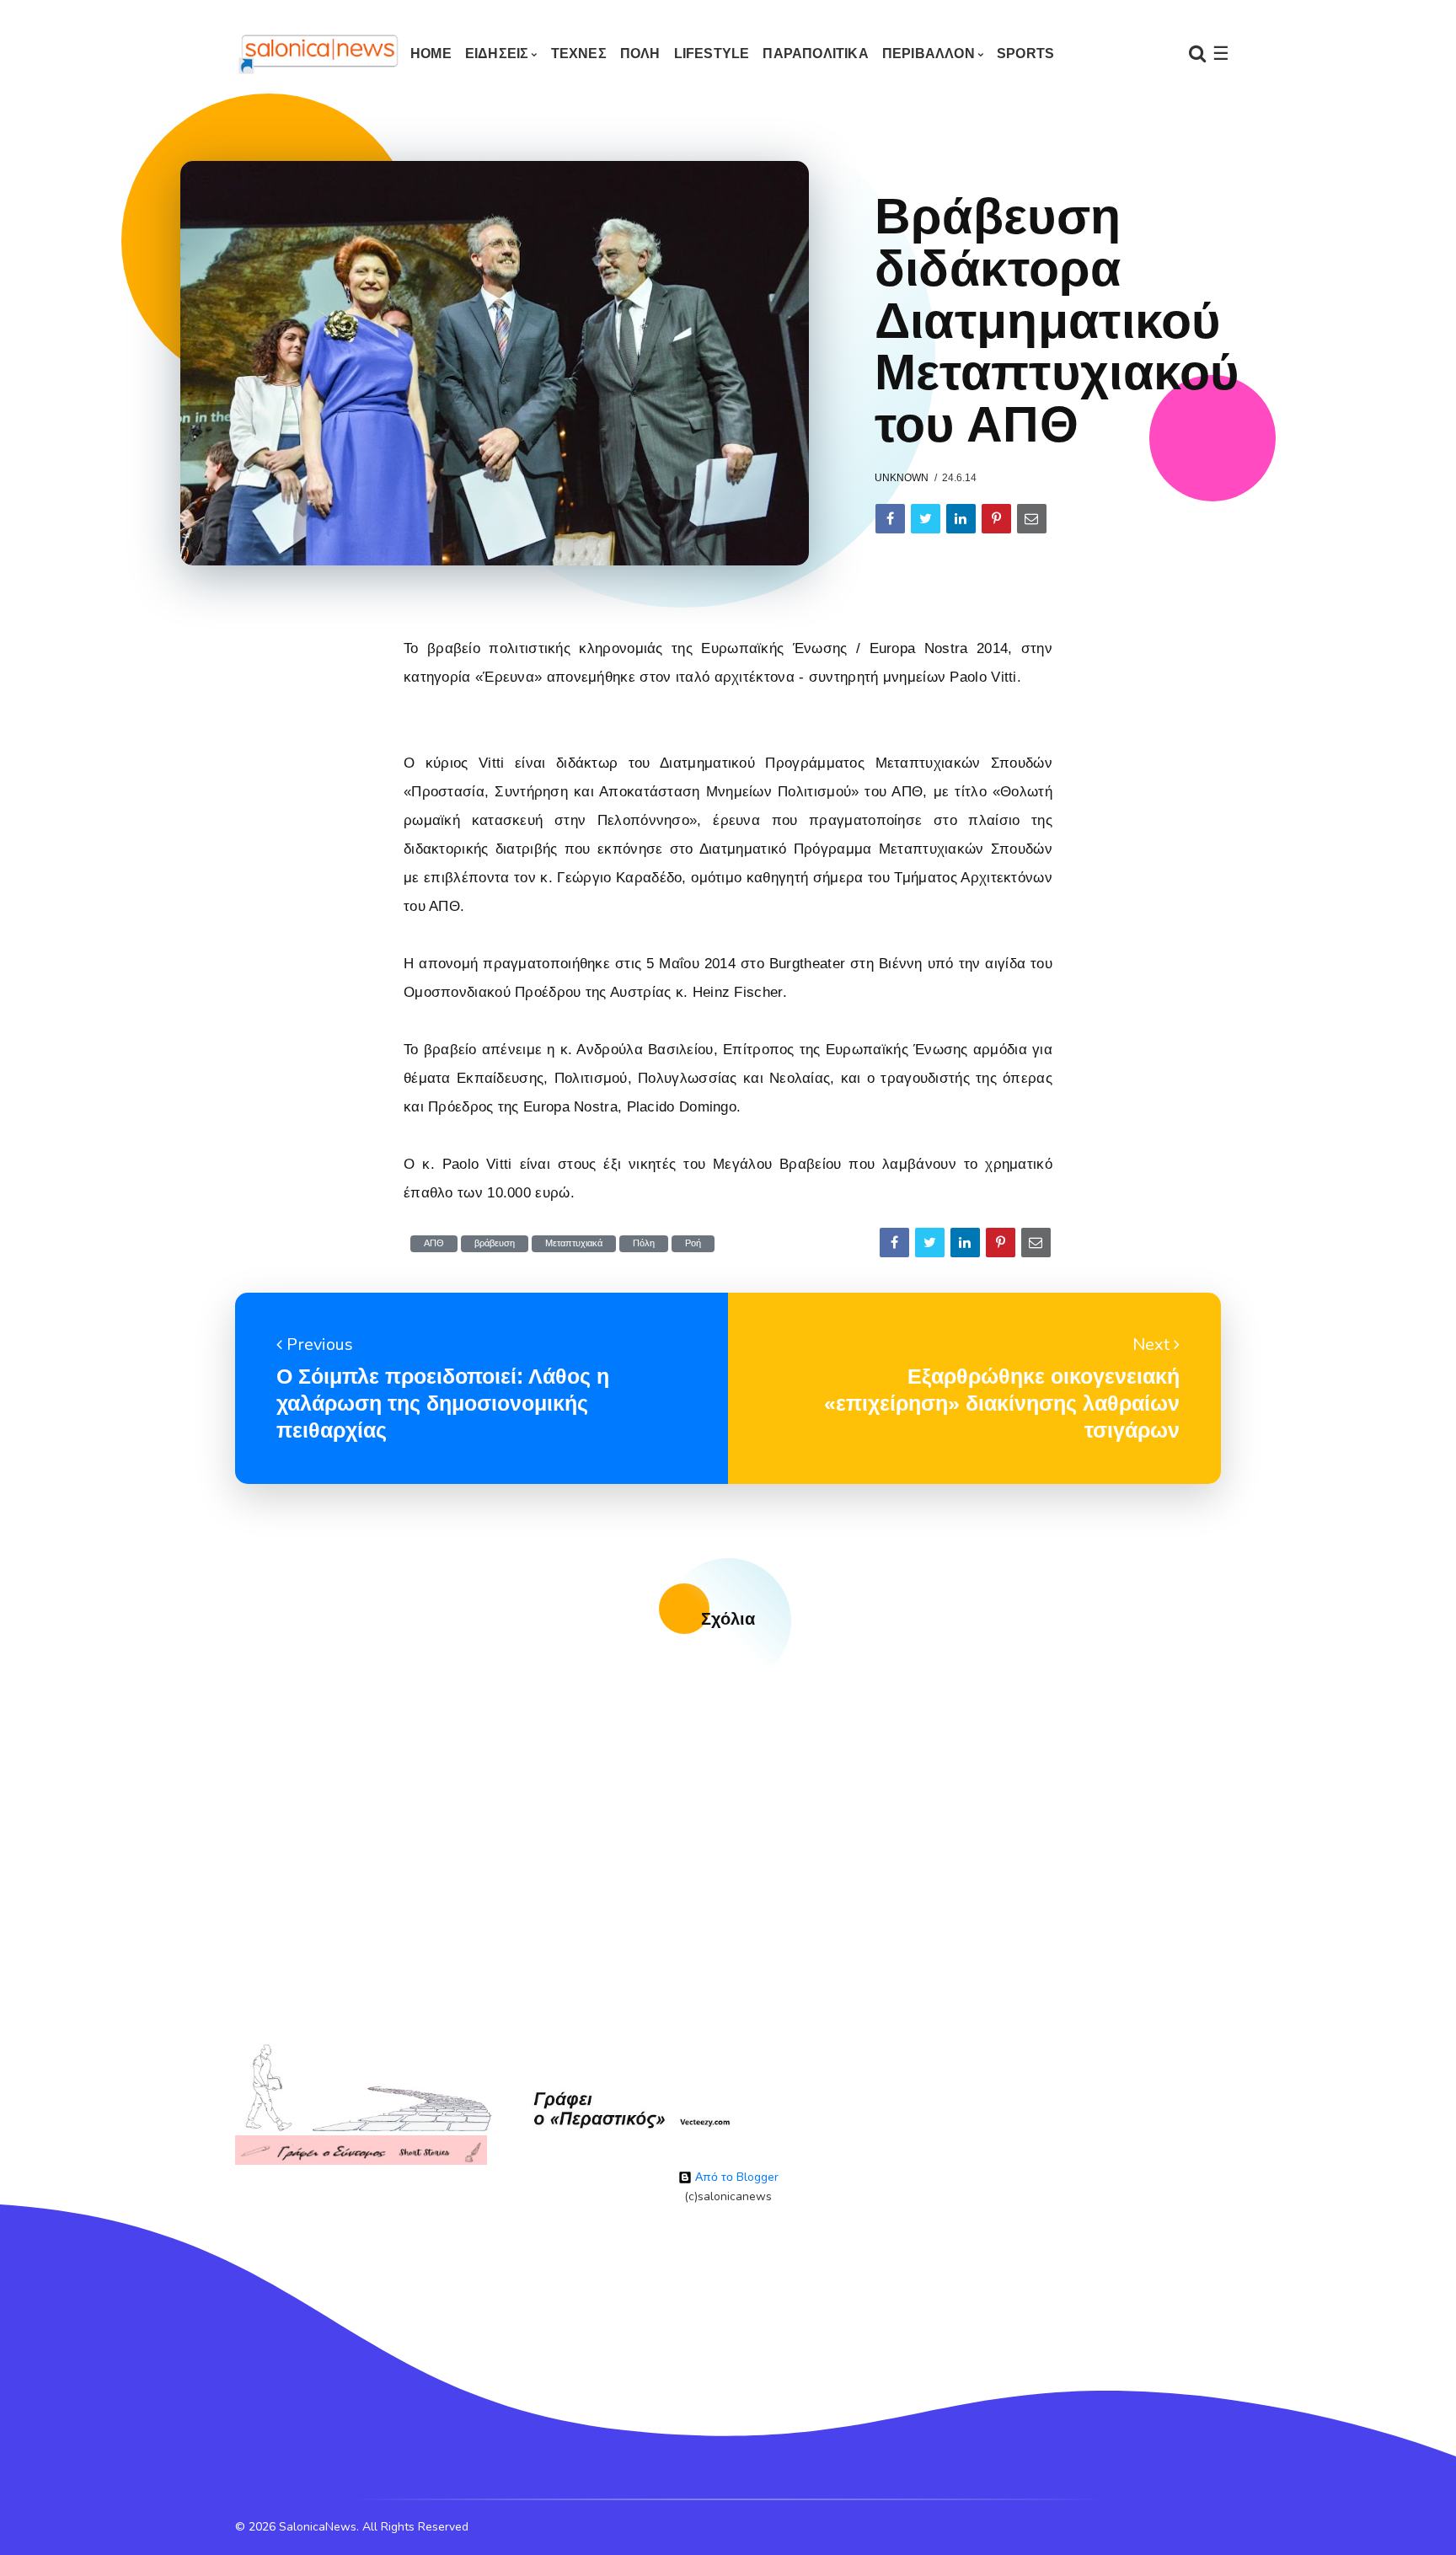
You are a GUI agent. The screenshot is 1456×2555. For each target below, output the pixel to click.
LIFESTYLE (712, 54)
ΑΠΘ (434, 1243)
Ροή (693, 1243)
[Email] (1032, 519)
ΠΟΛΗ (640, 54)
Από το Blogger (735, 2177)
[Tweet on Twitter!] (926, 519)
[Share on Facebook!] (890, 519)
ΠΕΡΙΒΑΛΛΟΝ (929, 54)
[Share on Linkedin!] (961, 519)
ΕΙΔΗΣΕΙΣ (497, 54)
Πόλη (644, 1243)
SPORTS (1025, 54)
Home (431, 54)
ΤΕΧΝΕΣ (579, 54)
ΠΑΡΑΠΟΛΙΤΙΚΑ (815, 54)
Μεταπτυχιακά (574, 1243)
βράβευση (495, 1243)
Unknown (902, 478)
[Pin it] (996, 519)
